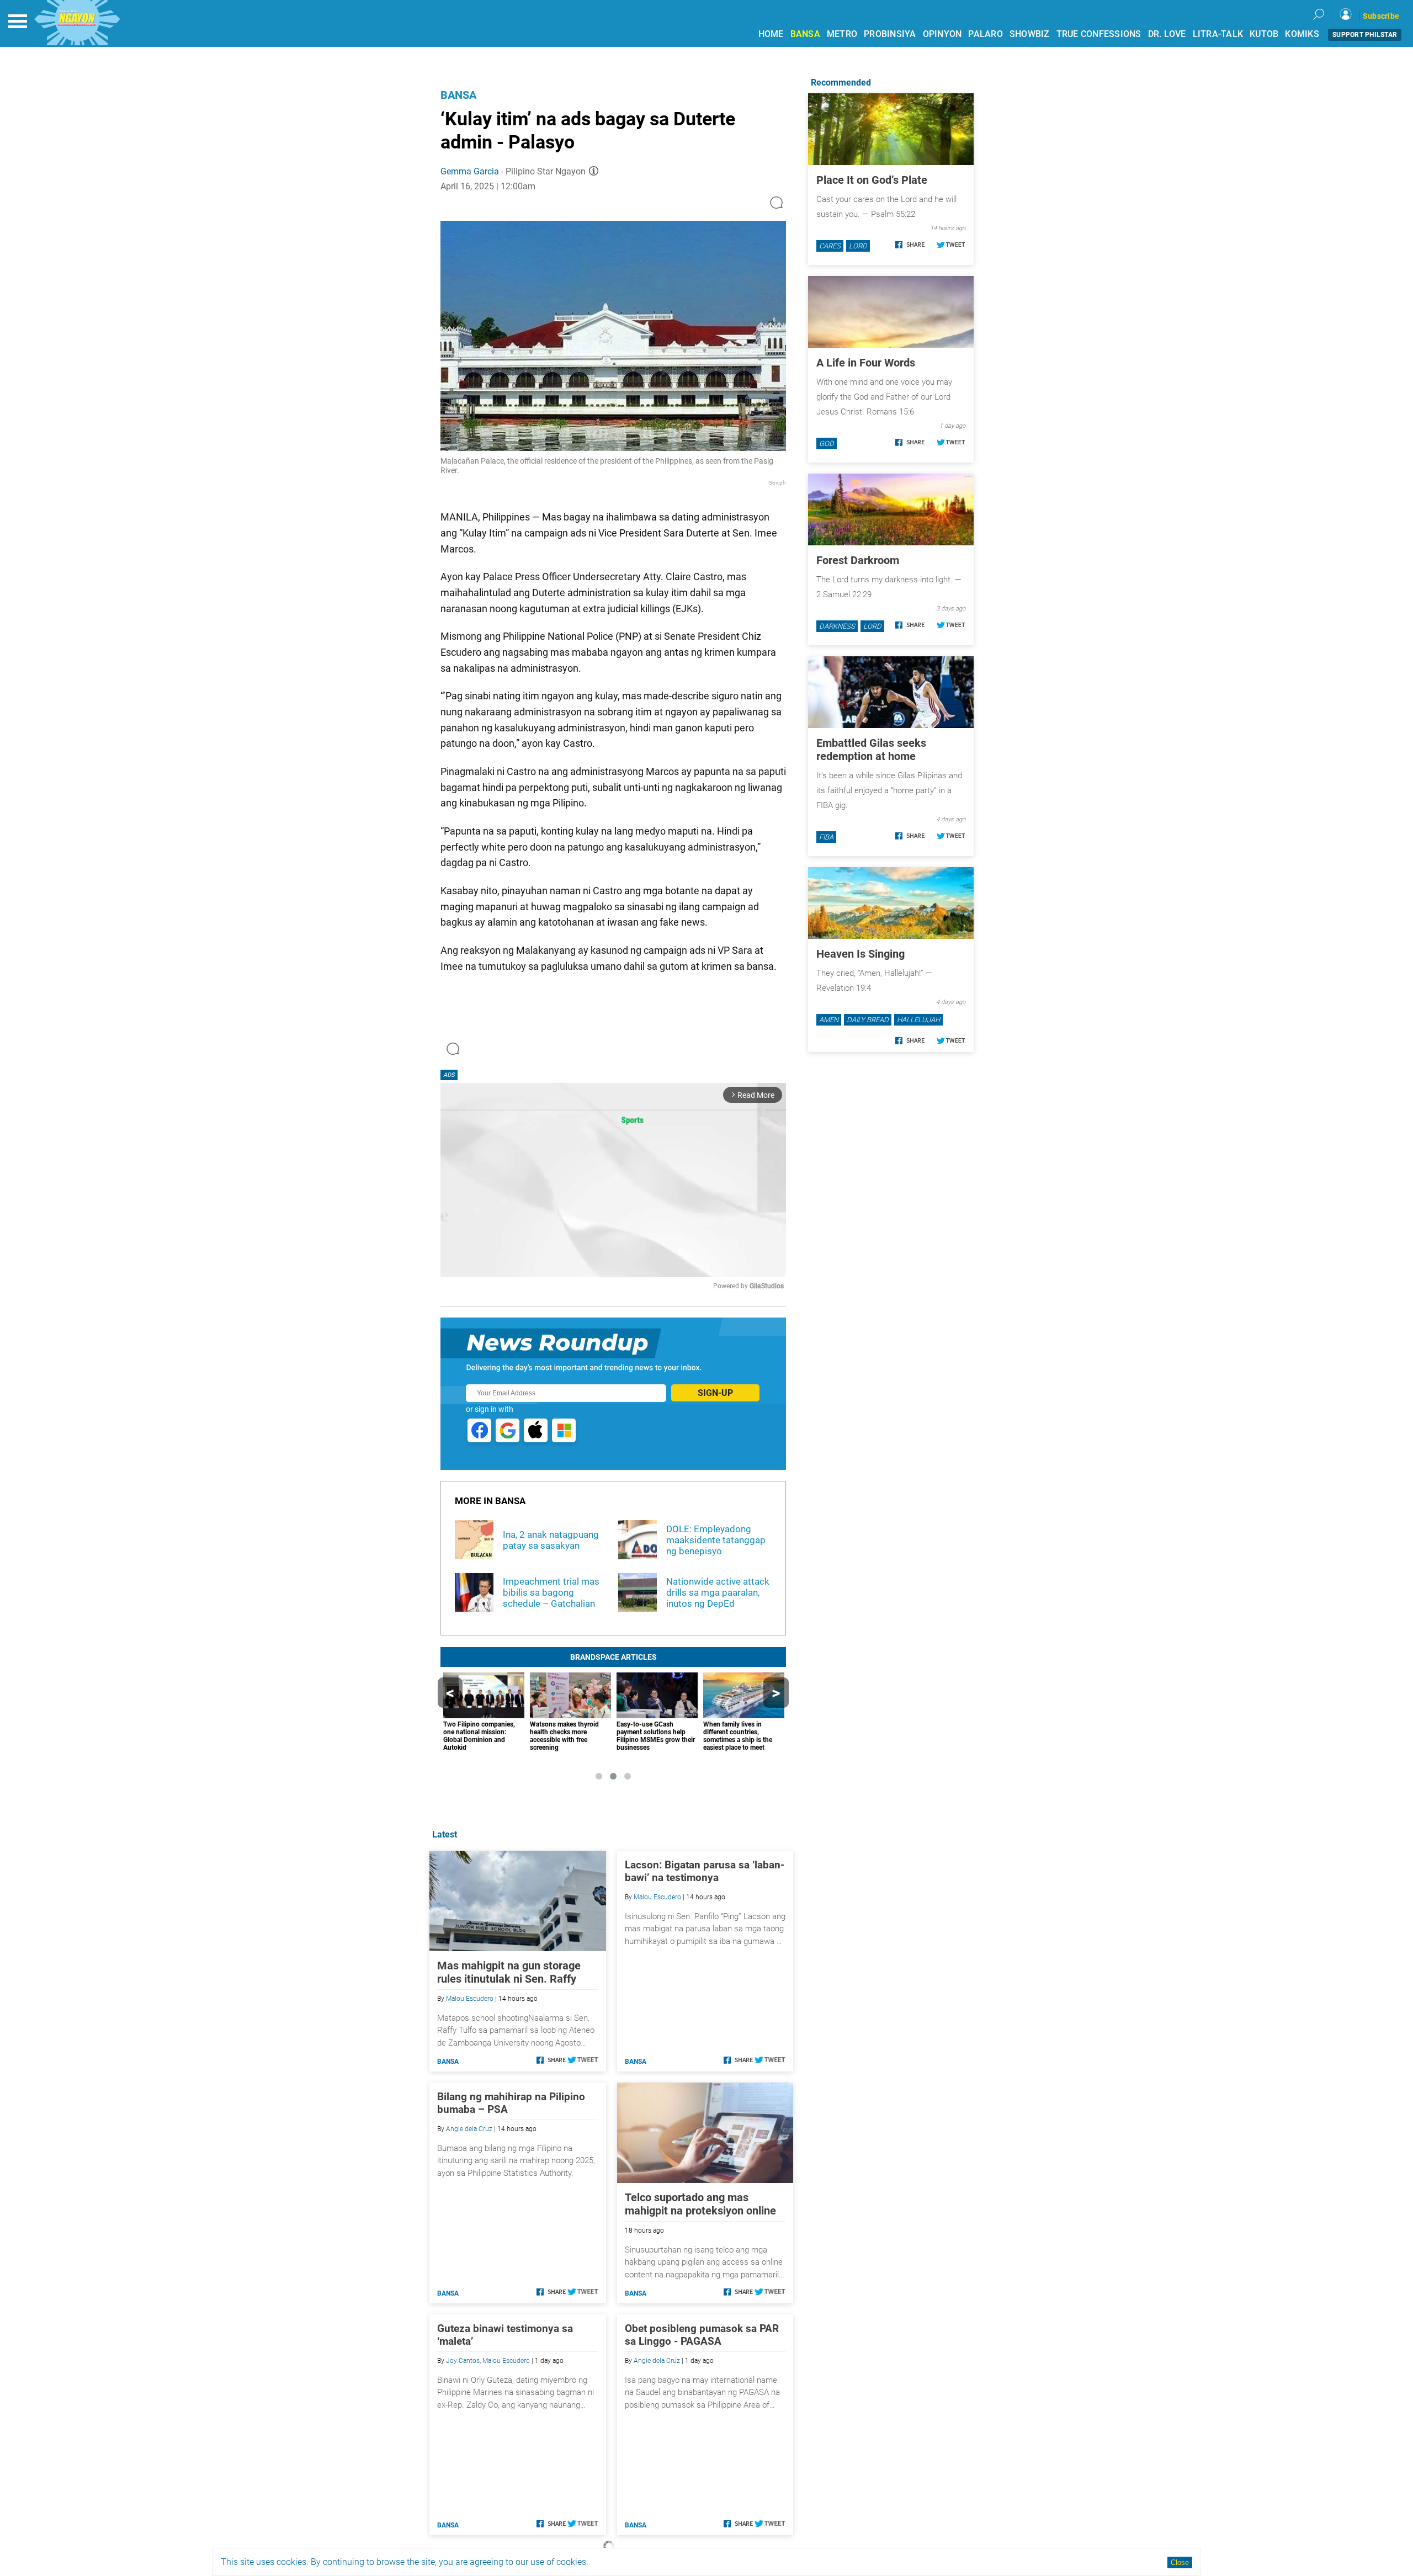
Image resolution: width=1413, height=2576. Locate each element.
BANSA (805, 34)
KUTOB (1264, 34)
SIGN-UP (715, 1393)
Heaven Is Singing (860, 954)
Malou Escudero (470, 1999)
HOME (771, 34)
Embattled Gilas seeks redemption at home (871, 750)
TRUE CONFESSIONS (1099, 34)
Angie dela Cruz (469, 2129)
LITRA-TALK (1218, 34)
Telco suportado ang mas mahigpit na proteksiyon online (700, 2204)
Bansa (458, 95)
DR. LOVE (1167, 34)
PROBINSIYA (890, 34)
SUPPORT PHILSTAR (1365, 35)
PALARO (986, 34)
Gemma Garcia (470, 171)
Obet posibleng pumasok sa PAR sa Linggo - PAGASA (702, 2335)
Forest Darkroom (858, 560)
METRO (842, 34)
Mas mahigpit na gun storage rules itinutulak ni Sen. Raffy (509, 1972)
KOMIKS (1302, 34)
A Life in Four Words (866, 363)
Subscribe (1381, 16)
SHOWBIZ (1030, 34)
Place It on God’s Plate (872, 180)
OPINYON (942, 34)
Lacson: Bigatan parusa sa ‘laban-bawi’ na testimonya (705, 1871)
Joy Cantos (463, 2361)
